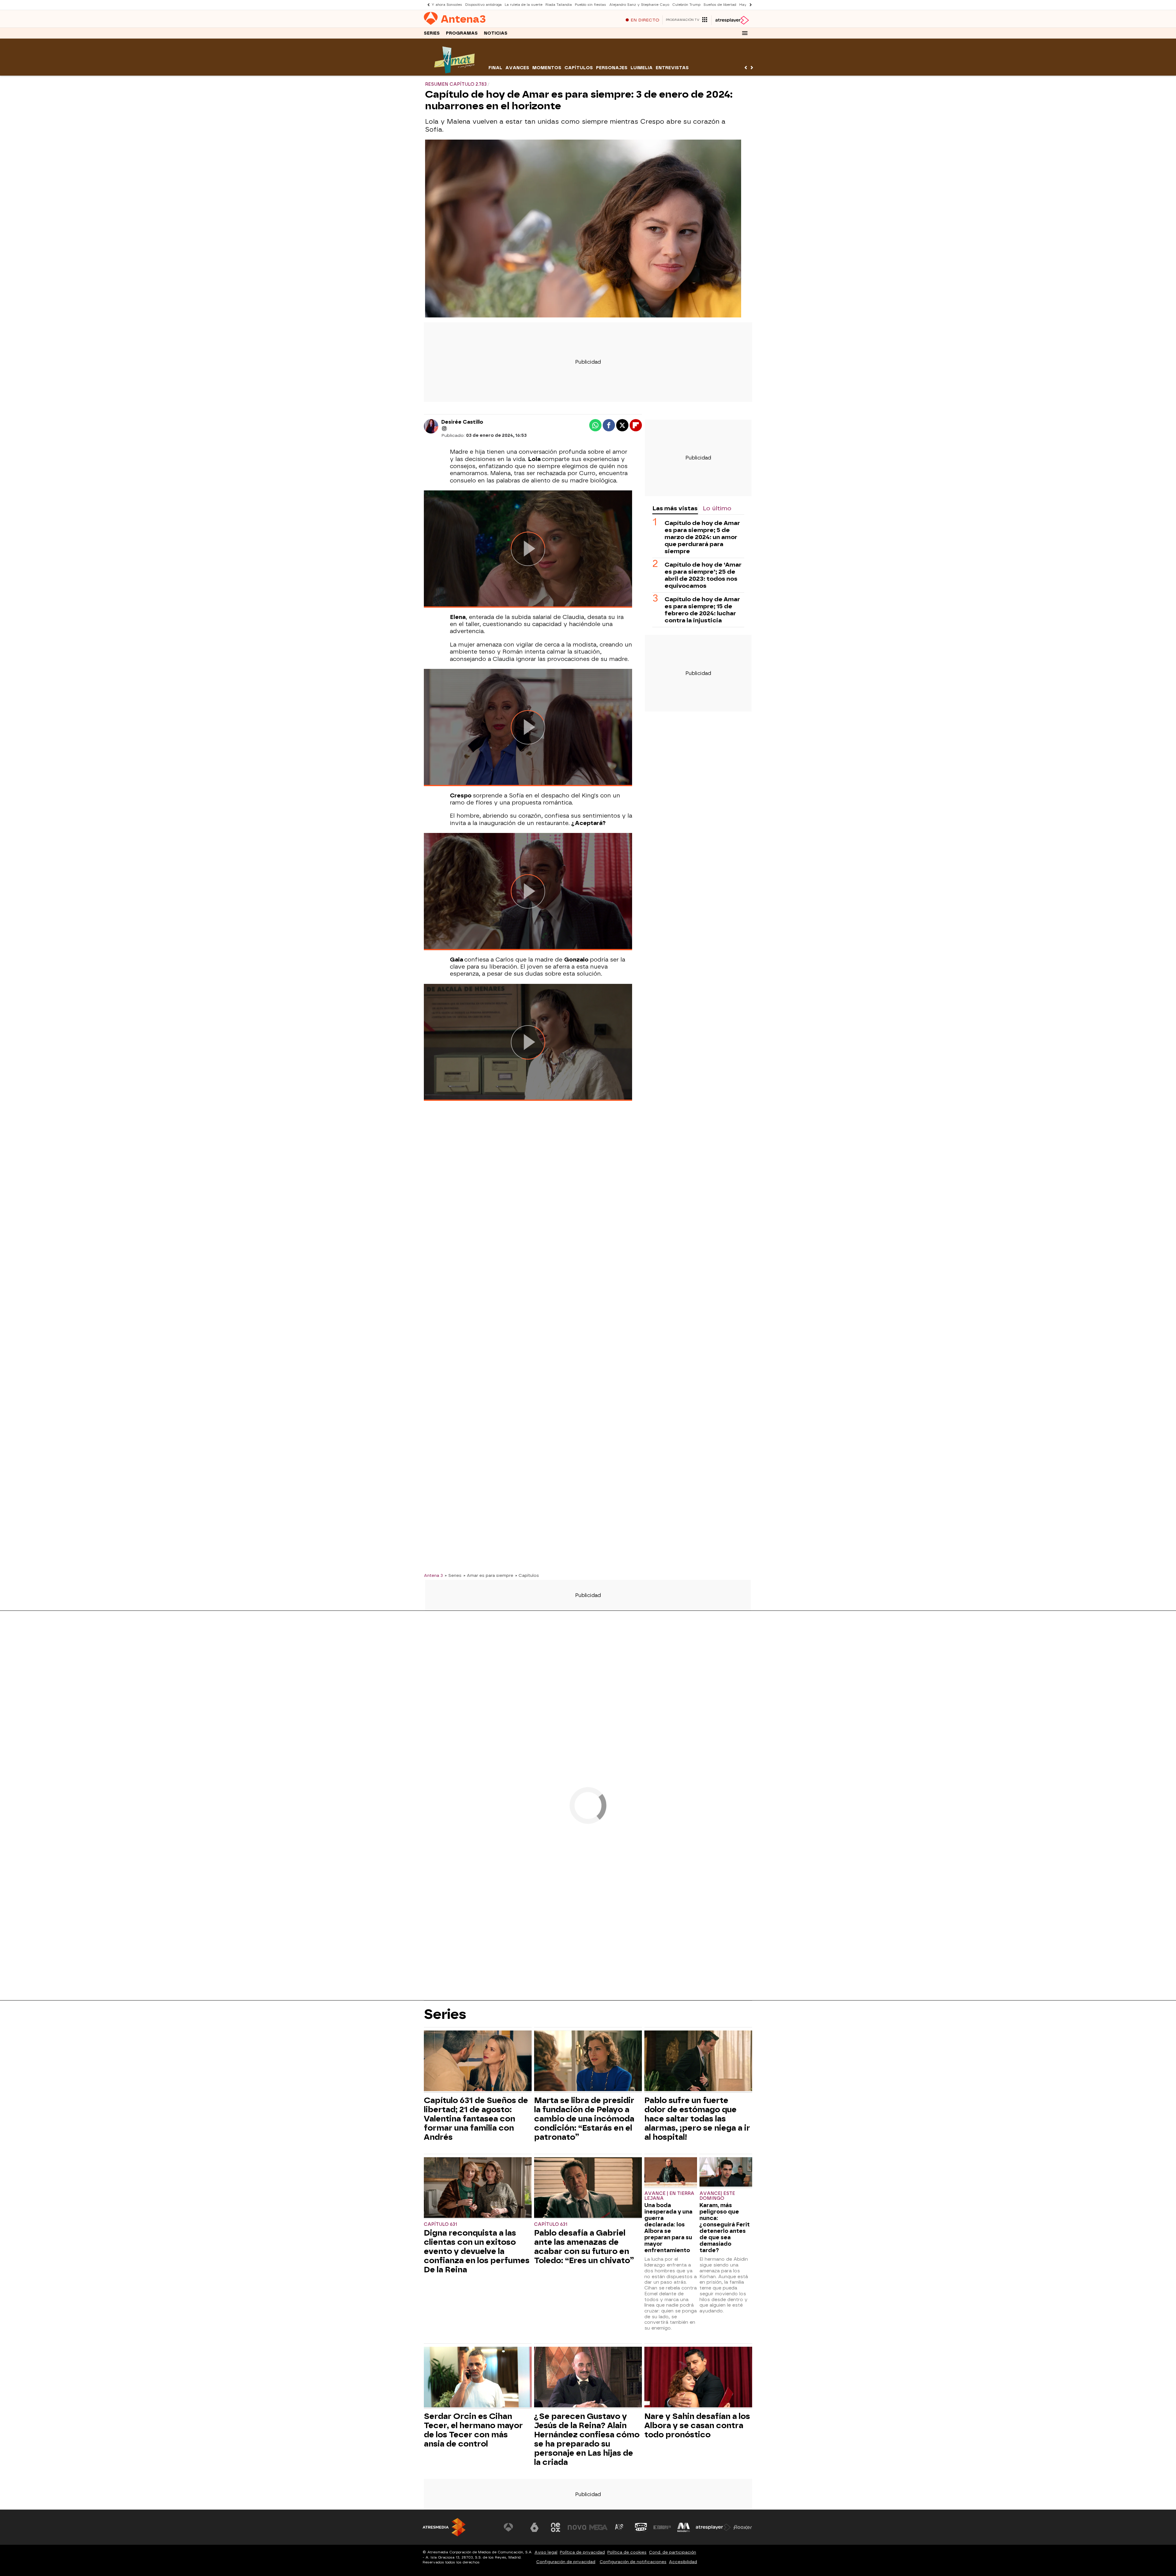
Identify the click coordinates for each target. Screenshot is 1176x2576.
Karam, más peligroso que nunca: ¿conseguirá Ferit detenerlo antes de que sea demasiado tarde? (725, 2228)
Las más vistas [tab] (675, 508)
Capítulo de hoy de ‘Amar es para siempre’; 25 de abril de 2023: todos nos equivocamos (703, 575)
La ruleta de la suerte (524, 5)
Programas (462, 33)
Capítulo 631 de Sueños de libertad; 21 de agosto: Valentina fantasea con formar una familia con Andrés (476, 2119)
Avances (517, 68)
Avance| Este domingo (717, 2196)
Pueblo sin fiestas (590, 5)
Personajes (612, 68)
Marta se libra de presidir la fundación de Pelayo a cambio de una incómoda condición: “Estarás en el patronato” (584, 2119)
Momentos (547, 68)
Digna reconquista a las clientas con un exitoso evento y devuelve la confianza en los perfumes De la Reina (477, 2251)
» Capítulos (527, 1575)
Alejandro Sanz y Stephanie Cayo (639, 5)
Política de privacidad (582, 2552)
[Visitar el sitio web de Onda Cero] (641, 2527)
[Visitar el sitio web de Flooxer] (743, 2527)
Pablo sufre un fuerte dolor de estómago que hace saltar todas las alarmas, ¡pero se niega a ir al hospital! (697, 2119)
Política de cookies (627, 2552)
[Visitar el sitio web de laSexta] (534, 2527)
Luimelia (642, 68)
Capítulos (579, 68)
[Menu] (745, 33)
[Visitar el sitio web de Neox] (556, 2527)
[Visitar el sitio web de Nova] (577, 2527)
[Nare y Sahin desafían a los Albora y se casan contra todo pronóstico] (698, 2378)
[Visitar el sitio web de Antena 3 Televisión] (513, 2527)
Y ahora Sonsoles (447, 5)
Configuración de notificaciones (633, 2562)
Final (495, 68)
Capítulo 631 (440, 2224)
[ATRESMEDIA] (444, 2527)
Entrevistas (672, 68)
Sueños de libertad (720, 5)
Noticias (496, 33)
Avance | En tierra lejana (669, 2196)
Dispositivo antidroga (483, 5)
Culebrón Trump (686, 5)
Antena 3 (433, 1575)
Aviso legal (546, 2552)
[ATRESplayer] (732, 20)
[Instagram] (444, 429)
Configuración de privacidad (566, 2562)
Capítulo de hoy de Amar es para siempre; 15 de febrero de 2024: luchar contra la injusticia (702, 610)
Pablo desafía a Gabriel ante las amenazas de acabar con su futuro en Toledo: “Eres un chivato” (584, 2247)
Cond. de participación (673, 2552)
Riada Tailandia (559, 5)
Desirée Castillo (462, 422)
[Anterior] (427, 5)
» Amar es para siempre (488, 1575)
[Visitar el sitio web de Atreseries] (620, 2527)
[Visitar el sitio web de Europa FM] (662, 2527)
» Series (453, 1575)
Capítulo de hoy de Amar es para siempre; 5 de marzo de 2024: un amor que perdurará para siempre (702, 537)
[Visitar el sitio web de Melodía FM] (684, 2527)
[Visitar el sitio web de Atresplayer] (713, 2527)
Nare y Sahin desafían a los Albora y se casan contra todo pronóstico (697, 2425)
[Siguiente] (749, 5)
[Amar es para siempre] (456, 72)
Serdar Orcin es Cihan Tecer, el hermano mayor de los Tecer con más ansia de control (473, 2430)
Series (432, 33)
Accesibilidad (683, 2562)
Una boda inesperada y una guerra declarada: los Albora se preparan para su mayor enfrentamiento (668, 2228)
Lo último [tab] (717, 508)
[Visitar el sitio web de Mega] (598, 2527)
